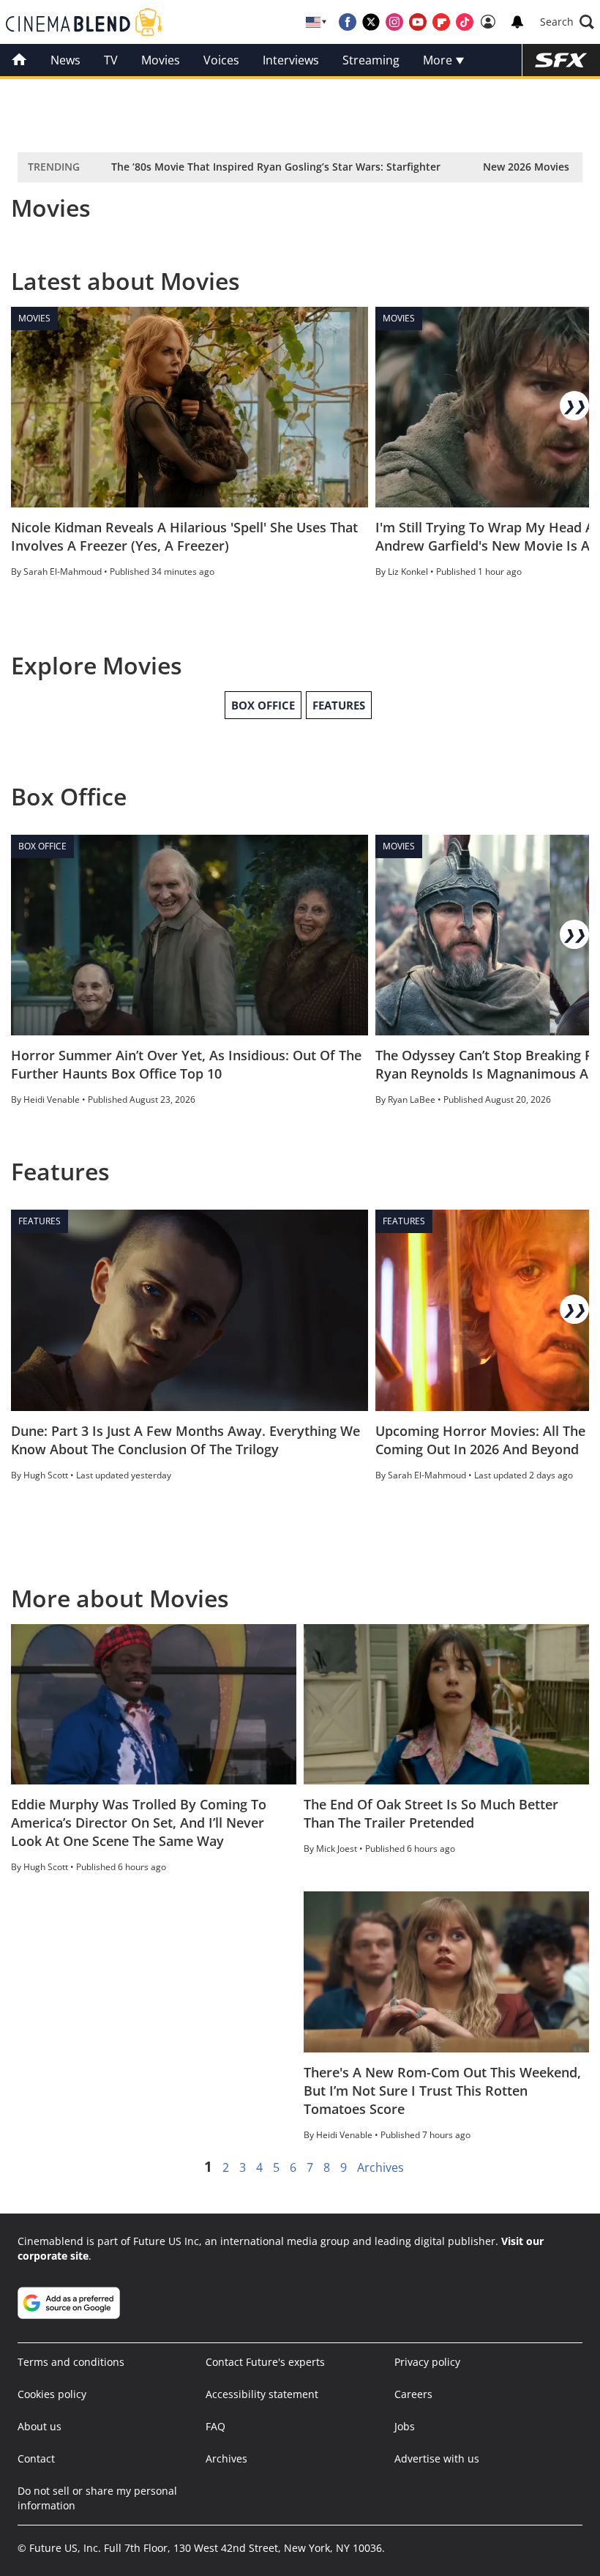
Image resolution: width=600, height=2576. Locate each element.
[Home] (19, 60)
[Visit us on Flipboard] (441, 22)
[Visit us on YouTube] (418, 22)
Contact (36, 2458)
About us (40, 2426)
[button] (567, 22)
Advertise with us (437, 2458)
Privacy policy (427, 2362)
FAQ (215, 2426)
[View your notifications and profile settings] (517, 22)
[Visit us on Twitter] (371, 22)
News (65, 60)
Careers (413, 2394)
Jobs (405, 2426)
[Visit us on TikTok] (465, 22)
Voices (221, 60)
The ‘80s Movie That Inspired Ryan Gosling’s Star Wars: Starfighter (276, 167)
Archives (380, 2167)
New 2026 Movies (526, 167)
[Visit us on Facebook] (348, 22)
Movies (161, 60)
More (439, 60)
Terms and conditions (71, 2362)
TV (111, 60)
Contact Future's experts (265, 2362)
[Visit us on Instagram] (394, 22)
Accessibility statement (262, 2394)
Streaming (371, 60)
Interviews (291, 60)
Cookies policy (52, 2394)
